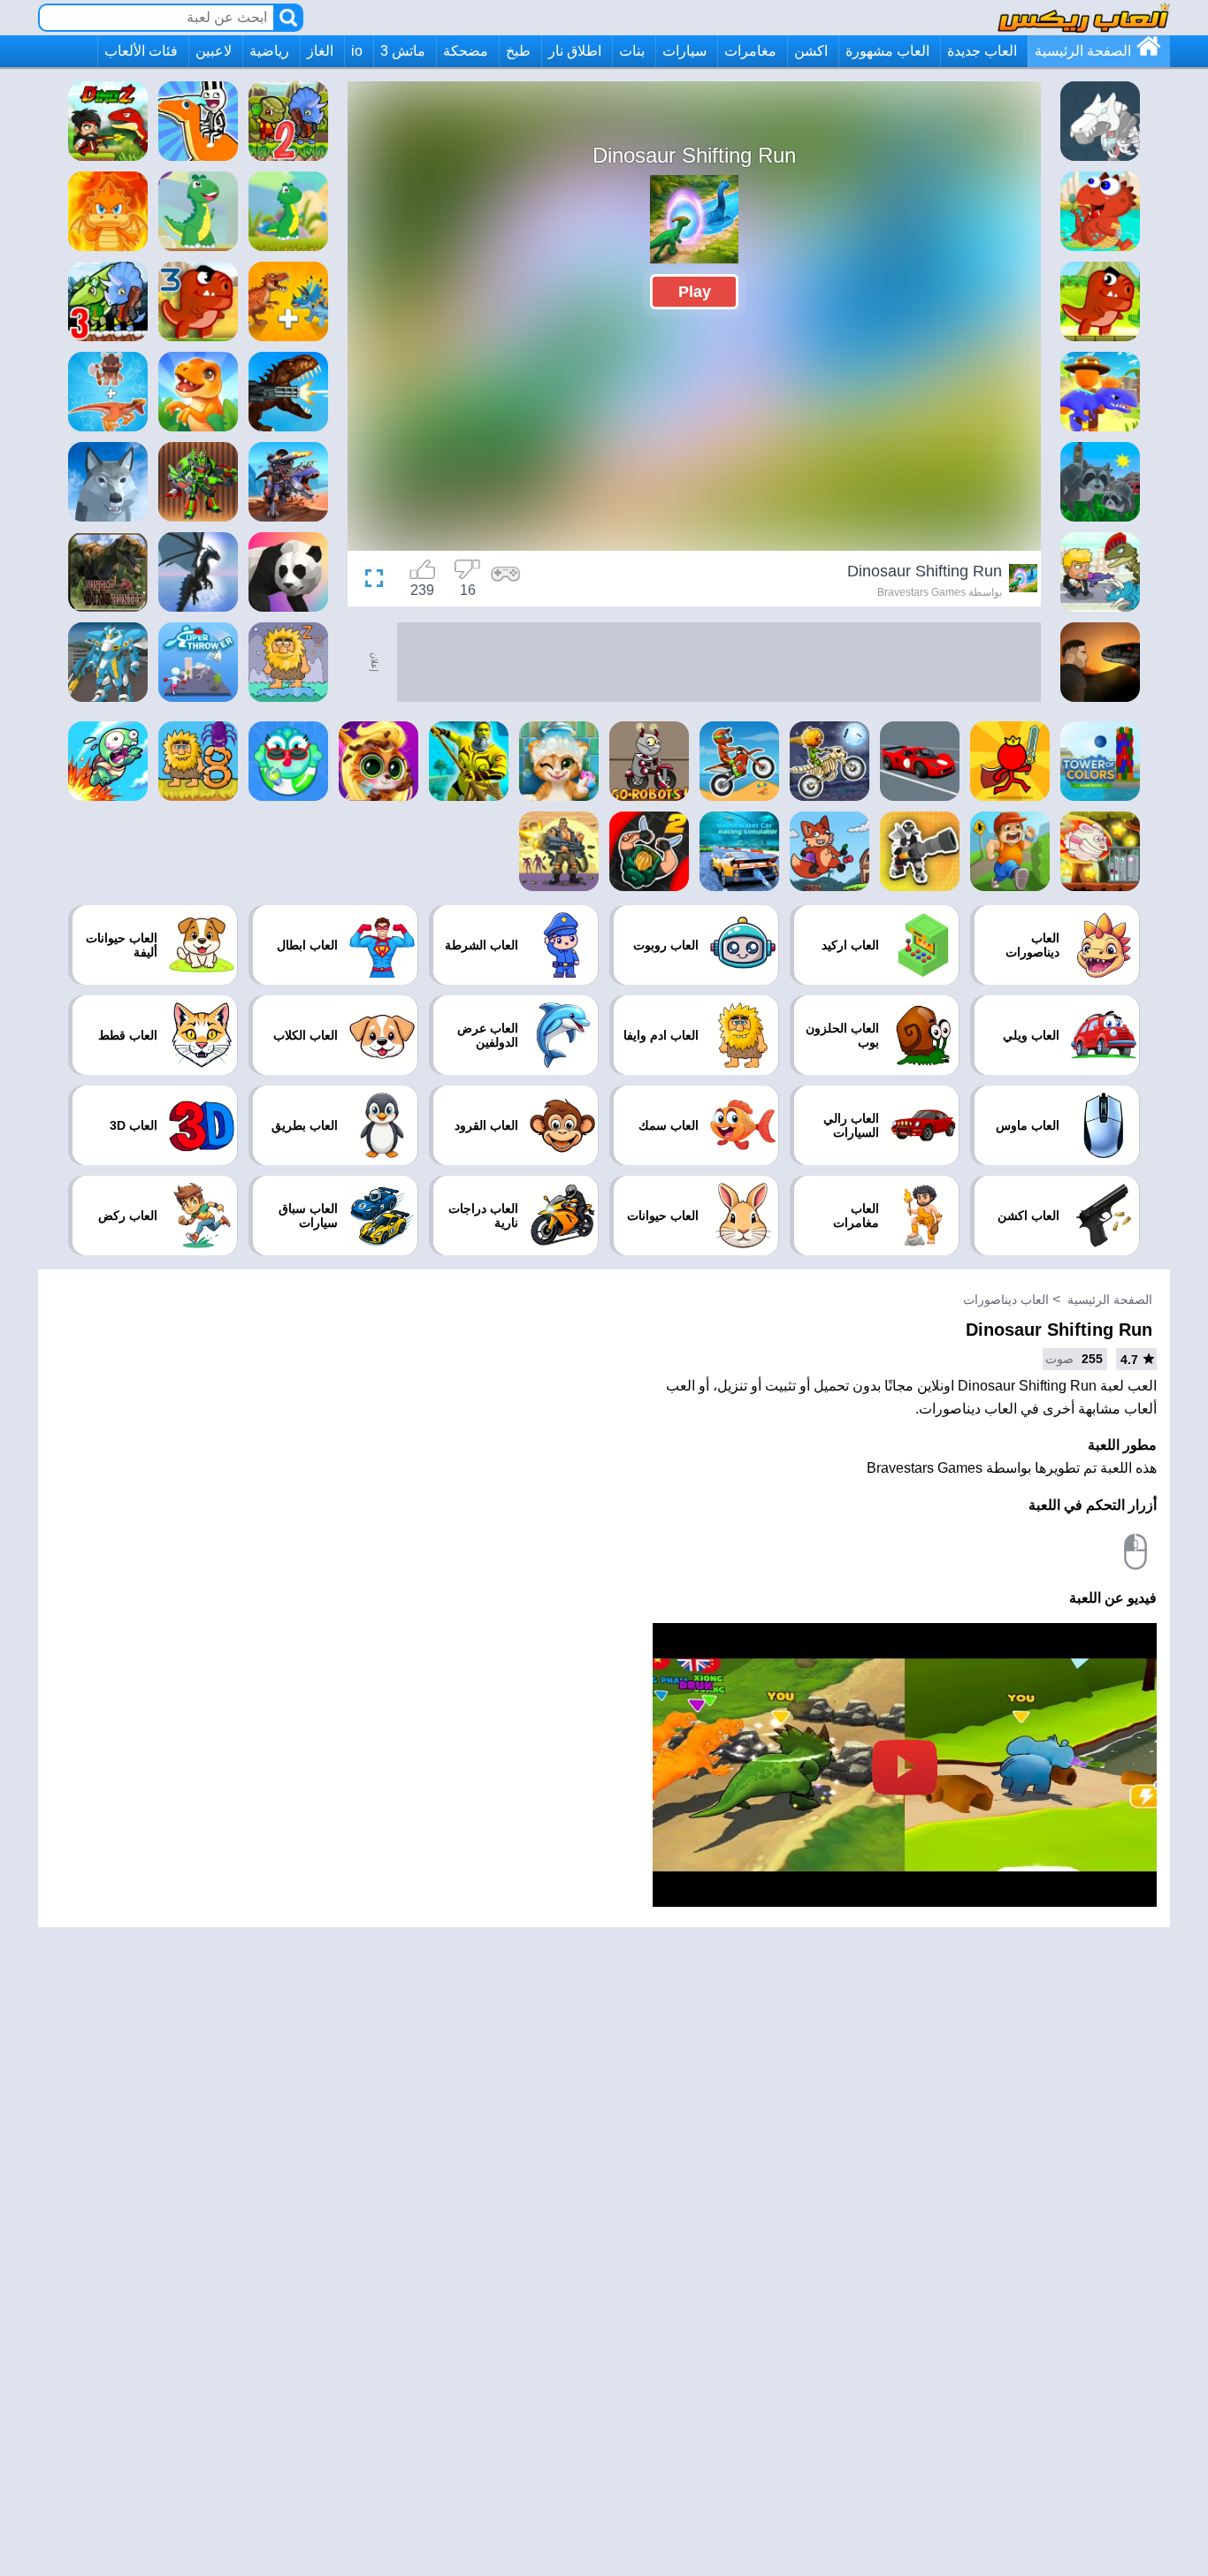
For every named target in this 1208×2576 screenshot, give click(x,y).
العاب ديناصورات (1006, 1299)
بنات (632, 51)
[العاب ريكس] (1084, 17)
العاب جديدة (982, 51)
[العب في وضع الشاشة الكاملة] (378, 581)
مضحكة (466, 51)
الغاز (320, 51)
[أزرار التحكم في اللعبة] (506, 581)
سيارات (684, 51)
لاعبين (214, 51)
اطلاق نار (575, 51)
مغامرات (750, 51)
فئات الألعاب (141, 51)
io (357, 51)
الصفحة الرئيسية (1083, 51)
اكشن (811, 51)
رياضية (269, 51)
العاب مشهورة (887, 51)
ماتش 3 (403, 51)
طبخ (518, 51)
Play (695, 292)
